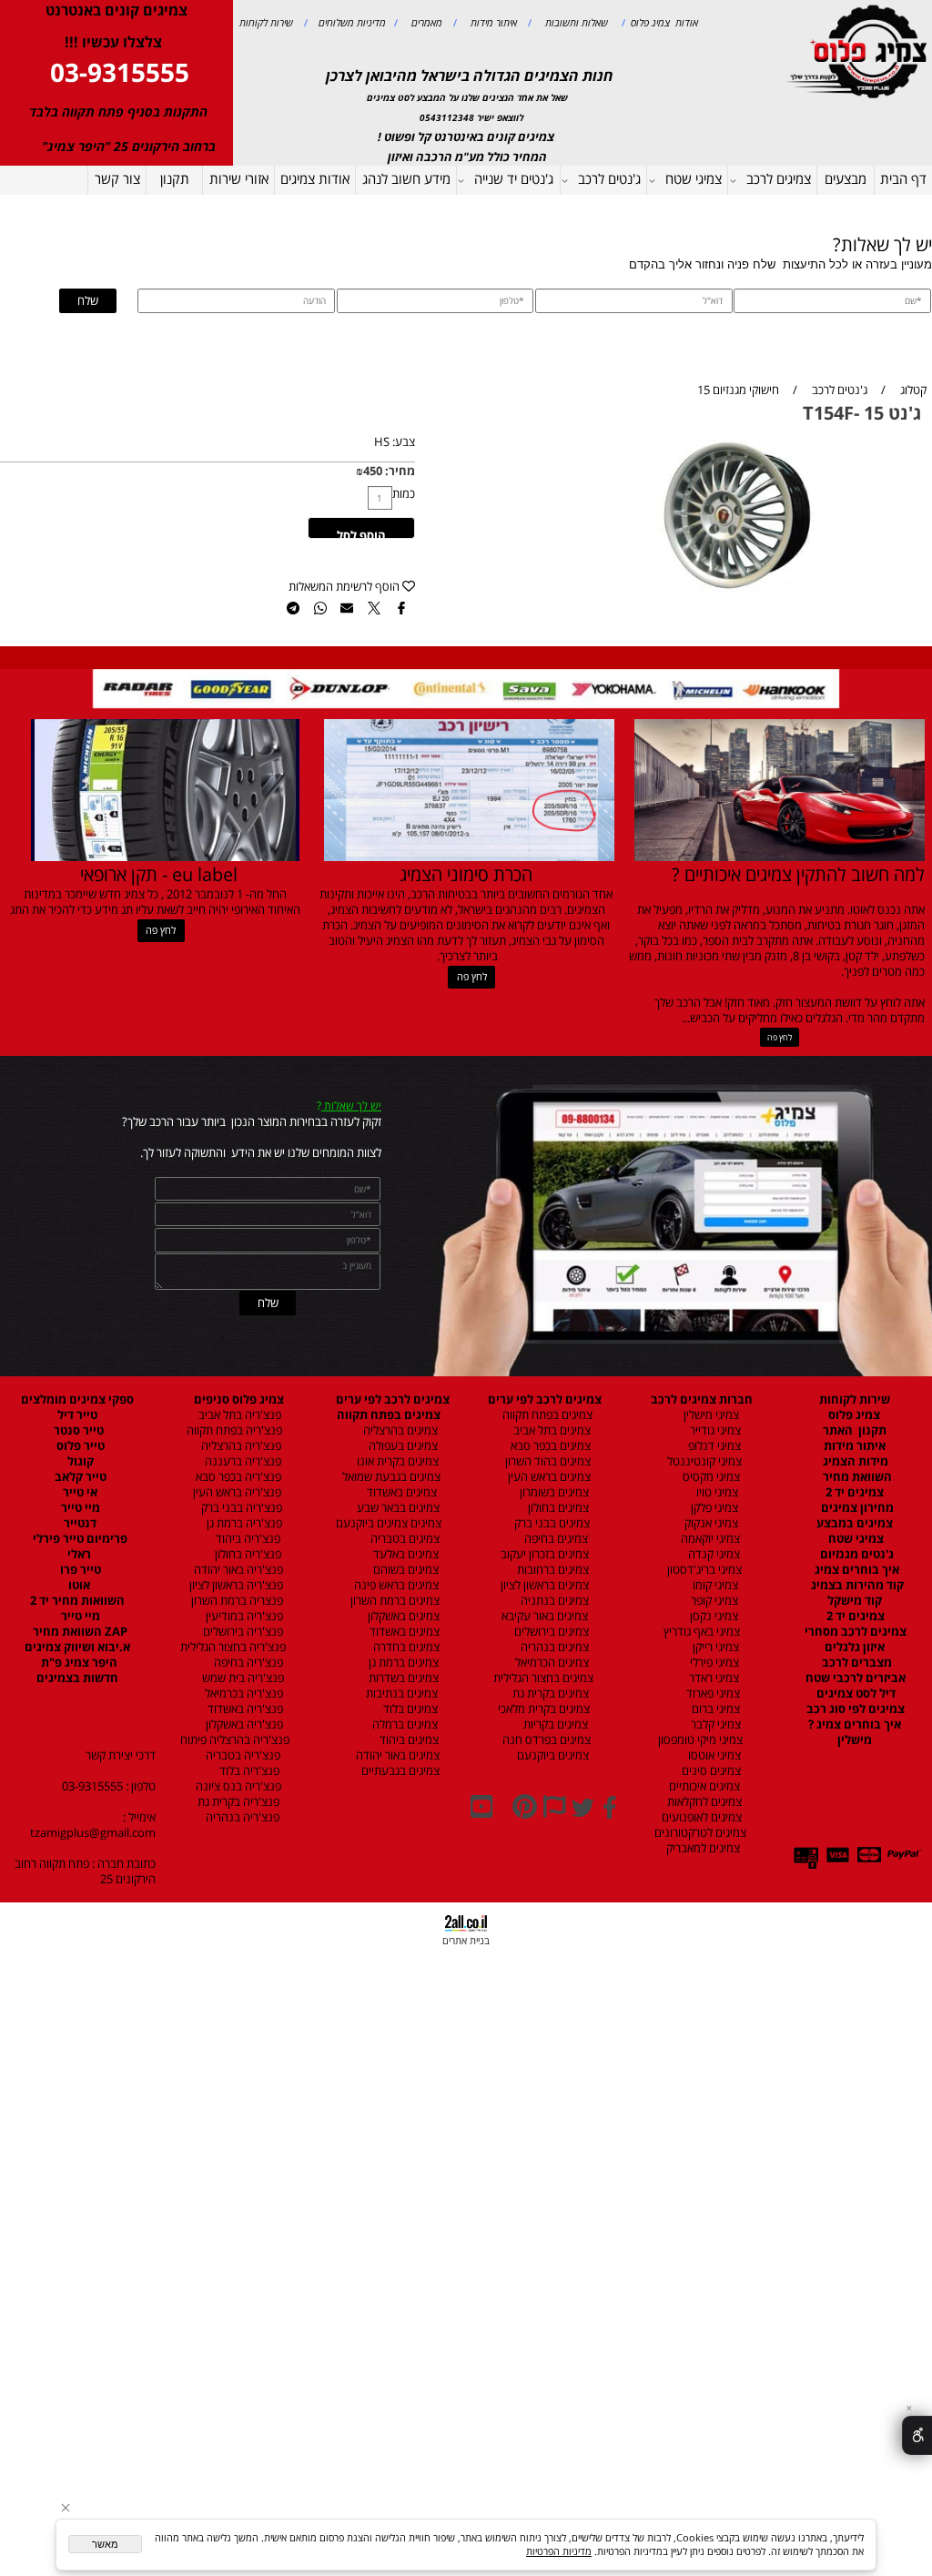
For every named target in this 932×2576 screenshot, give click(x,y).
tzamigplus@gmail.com (93, 1833)
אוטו (78, 1585)
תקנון (175, 178)
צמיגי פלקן (713, 1508)
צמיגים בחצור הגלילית (543, 1678)
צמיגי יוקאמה (709, 1539)
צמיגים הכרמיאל (548, 1663)
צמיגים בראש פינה (395, 1585)
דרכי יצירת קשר (121, 1755)
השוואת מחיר (856, 1477)
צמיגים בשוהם (405, 1570)
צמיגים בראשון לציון (543, 1585)
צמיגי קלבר (714, 1724)
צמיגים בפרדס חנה (545, 1740)
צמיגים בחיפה (555, 1539)
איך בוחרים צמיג (856, 1570)
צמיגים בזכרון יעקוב (543, 1554)
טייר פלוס (79, 1446)
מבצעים (846, 178)
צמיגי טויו (713, 1492)
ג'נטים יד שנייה (514, 178)
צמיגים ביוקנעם (552, 1755)
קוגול (79, 1461)
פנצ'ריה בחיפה (247, 1663)
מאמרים (425, 22)
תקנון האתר (855, 1430)
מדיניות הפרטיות (559, 2551)
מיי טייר (79, 1508)
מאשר (105, 2544)
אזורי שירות (239, 178)
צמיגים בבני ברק (551, 1523)
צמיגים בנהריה (553, 1647)
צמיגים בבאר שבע (397, 1508)
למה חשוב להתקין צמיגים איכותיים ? (798, 874)
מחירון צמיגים (856, 1508)
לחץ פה (780, 1037)
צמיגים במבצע (855, 1523)
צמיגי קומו (714, 1585)
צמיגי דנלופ (713, 1446)
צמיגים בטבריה (404, 1539)
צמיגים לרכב (779, 178)
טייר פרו (79, 1570)
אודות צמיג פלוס (662, 22)
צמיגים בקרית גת (549, 1694)
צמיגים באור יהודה (395, 1755)
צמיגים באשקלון (400, 1616)
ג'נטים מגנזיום (856, 1554)
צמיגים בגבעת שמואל (390, 1477)
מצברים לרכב (856, 1663)
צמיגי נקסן (713, 1616)
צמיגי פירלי (713, 1663)
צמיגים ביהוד (408, 1740)
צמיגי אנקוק (710, 1523)
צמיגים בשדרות (402, 1678)
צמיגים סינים (710, 1771)
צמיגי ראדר (713, 1678)
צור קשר (117, 178)
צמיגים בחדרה (405, 1647)
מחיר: (399, 471)
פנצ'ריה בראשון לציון (235, 1585)
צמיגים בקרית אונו (395, 1461)
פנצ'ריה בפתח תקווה (233, 1430)
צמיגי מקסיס (710, 1477)
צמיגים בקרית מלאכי (544, 1709)
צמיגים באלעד (405, 1554)
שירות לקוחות (266, 22)
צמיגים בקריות (554, 1724)
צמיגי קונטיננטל (703, 1461)
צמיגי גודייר (711, 1430)
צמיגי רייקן (714, 1647)
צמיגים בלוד (409, 1709)
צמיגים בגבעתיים (398, 1771)
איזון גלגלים (855, 1647)
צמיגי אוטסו (710, 1755)
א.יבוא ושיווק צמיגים (77, 1647)
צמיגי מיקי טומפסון (699, 1740)
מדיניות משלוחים (351, 22)
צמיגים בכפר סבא (547, 1446)
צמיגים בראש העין (545, 1477)
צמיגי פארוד (712, 1694)
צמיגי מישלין (707, 1415)
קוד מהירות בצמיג (856, 1585)
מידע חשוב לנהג (406, 178)
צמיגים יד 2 (855, 1492)
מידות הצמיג (854, 1461)
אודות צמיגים (315, 178)
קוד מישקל (855, 1601)
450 (373, 471)
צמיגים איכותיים (703, 1786)
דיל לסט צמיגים (855, 1694)
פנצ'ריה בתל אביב (236, 1415)
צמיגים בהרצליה (396, 1430)
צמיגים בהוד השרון (548, 1461)
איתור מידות (492, 22)
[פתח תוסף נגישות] (917, 2435)
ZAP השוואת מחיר (79, 1632)
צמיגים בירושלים (550, 1632)
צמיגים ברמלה (404, 1724)
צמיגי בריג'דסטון (703, 1570)
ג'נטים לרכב (609, 178)
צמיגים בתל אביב (551, 1430)
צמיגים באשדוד (395, 1492)
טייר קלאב (79, 1477)
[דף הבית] (859, 50)
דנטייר (79, 1523)
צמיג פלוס (854, 1415)
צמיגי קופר (713, 1601)
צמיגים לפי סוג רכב (854, 1709)
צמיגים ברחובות (552, 1570)
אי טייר (79, 1492)
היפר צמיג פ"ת (78, 1663)
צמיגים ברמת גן (402, 1663)
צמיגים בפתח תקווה (545, 1415)
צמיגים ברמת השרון (391, 1601)
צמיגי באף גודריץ (699, 1632)
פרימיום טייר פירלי (79, 1539)
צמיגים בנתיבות (400, 1694)
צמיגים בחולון (543, 1508)
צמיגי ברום (714, 1709)
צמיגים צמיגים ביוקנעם (389, 1523)
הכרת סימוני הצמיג (466, 874)
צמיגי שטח (694, 178)
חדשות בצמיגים (77, 1678)
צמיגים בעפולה (402, 1446)
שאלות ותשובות (575, 22)
